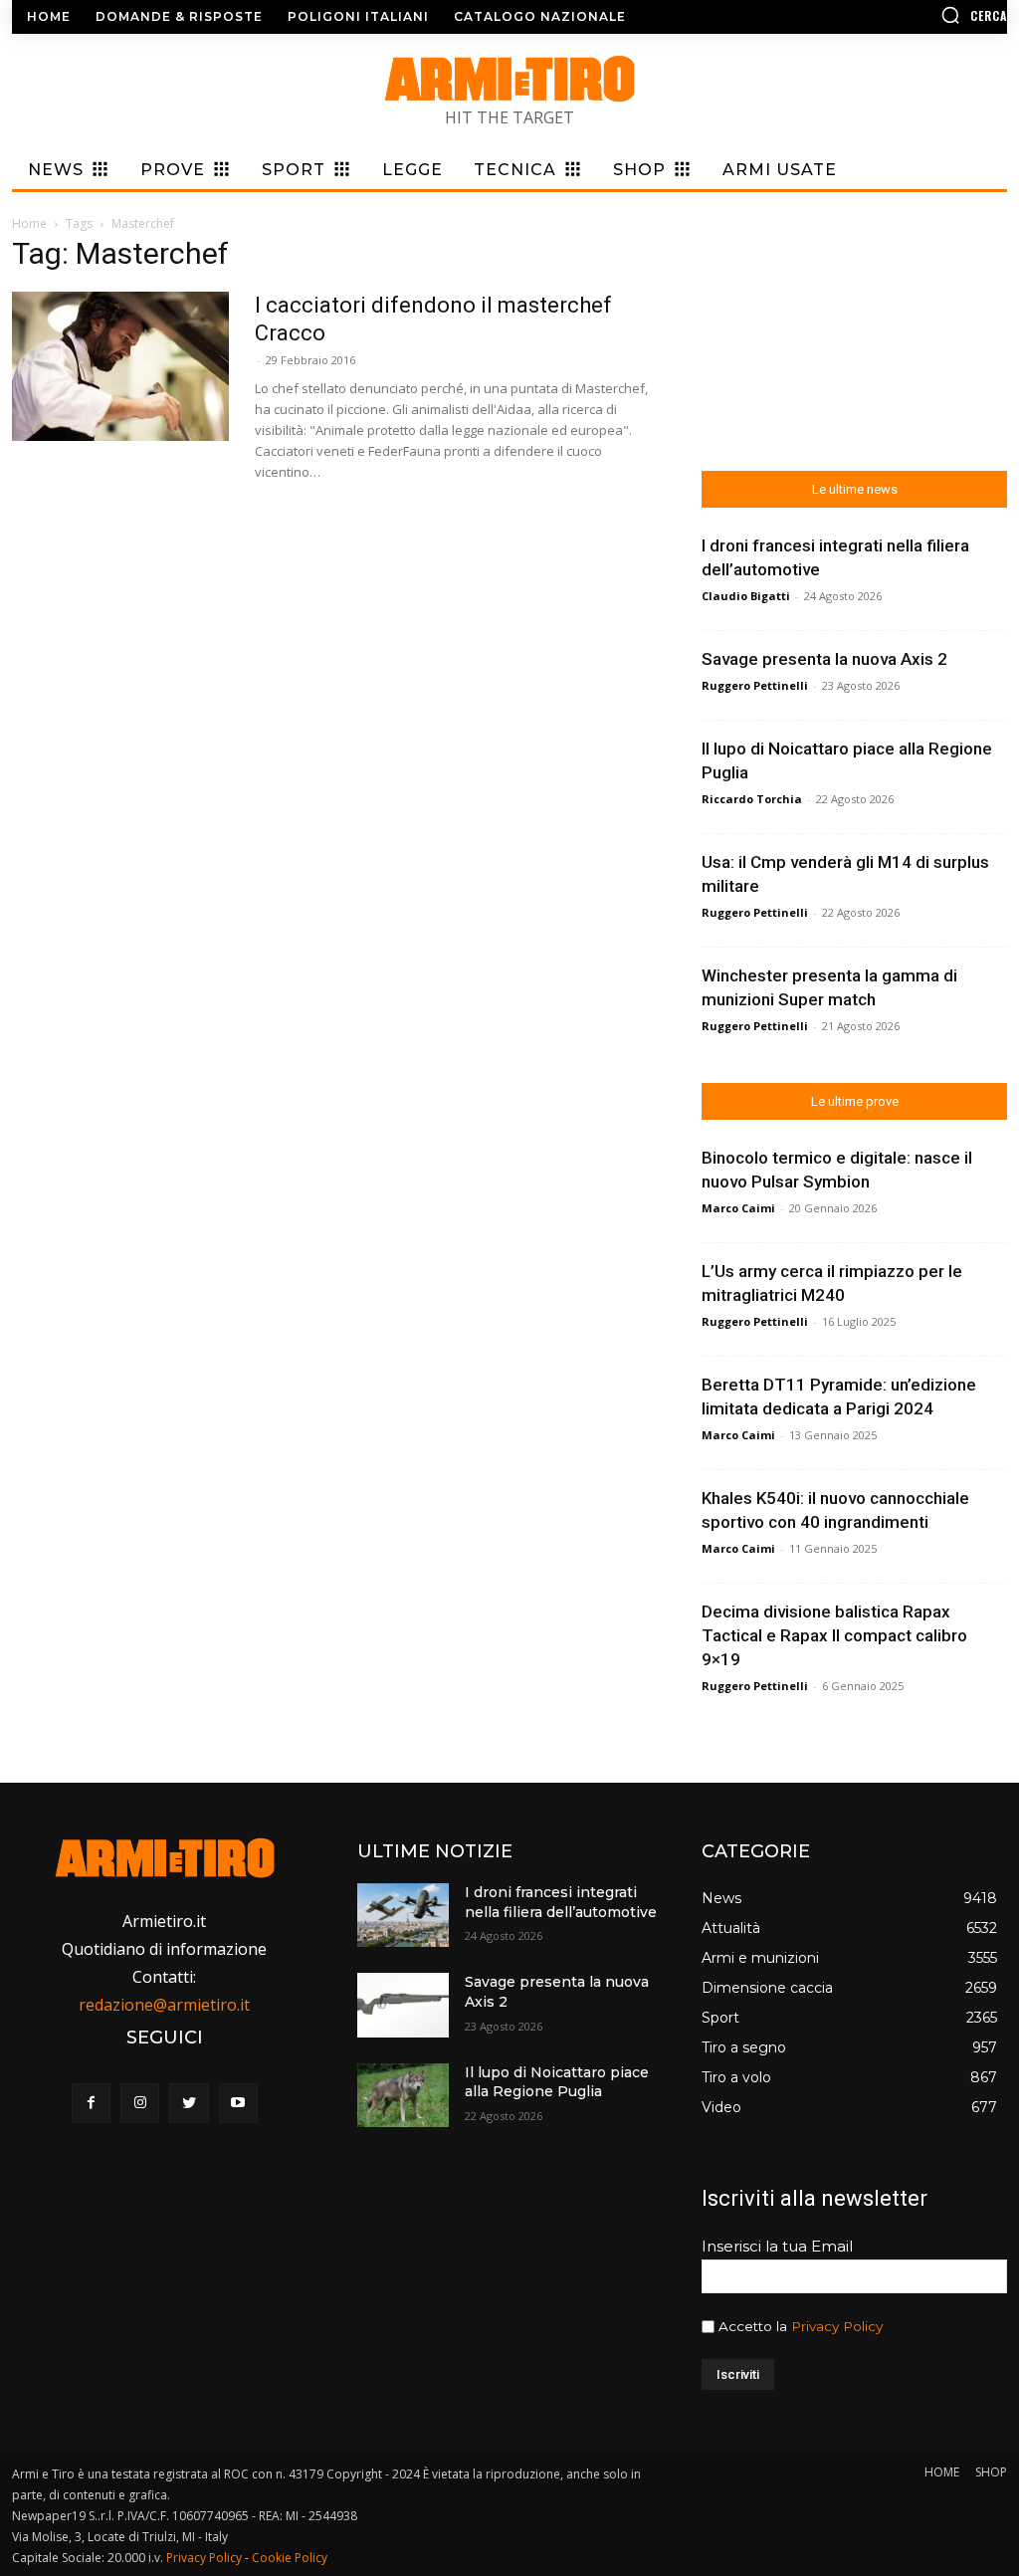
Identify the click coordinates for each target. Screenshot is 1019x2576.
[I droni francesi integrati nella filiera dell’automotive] (403, 1915)
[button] (890, 15)
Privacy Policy (837, 2326)
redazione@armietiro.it (164, 2005)
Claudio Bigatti (746, 596)
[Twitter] (189, 2103)
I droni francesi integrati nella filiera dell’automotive (561, 1902)
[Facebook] (91, 2103)
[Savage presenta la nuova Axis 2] (403, 2005)
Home (29, 223)
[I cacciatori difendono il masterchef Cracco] (120, 366)
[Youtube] (238, 2103)
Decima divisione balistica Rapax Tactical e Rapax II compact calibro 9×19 (834, 1635)
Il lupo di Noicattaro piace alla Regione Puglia (557, 2082)
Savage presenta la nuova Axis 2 (824, 659)
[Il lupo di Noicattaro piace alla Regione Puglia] (403, 2095)
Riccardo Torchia (752, 799)
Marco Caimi (738, 1208)
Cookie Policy (290, 2558)
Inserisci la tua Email (777, 2246)
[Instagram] (140, 2103)
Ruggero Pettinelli (755, 685)
